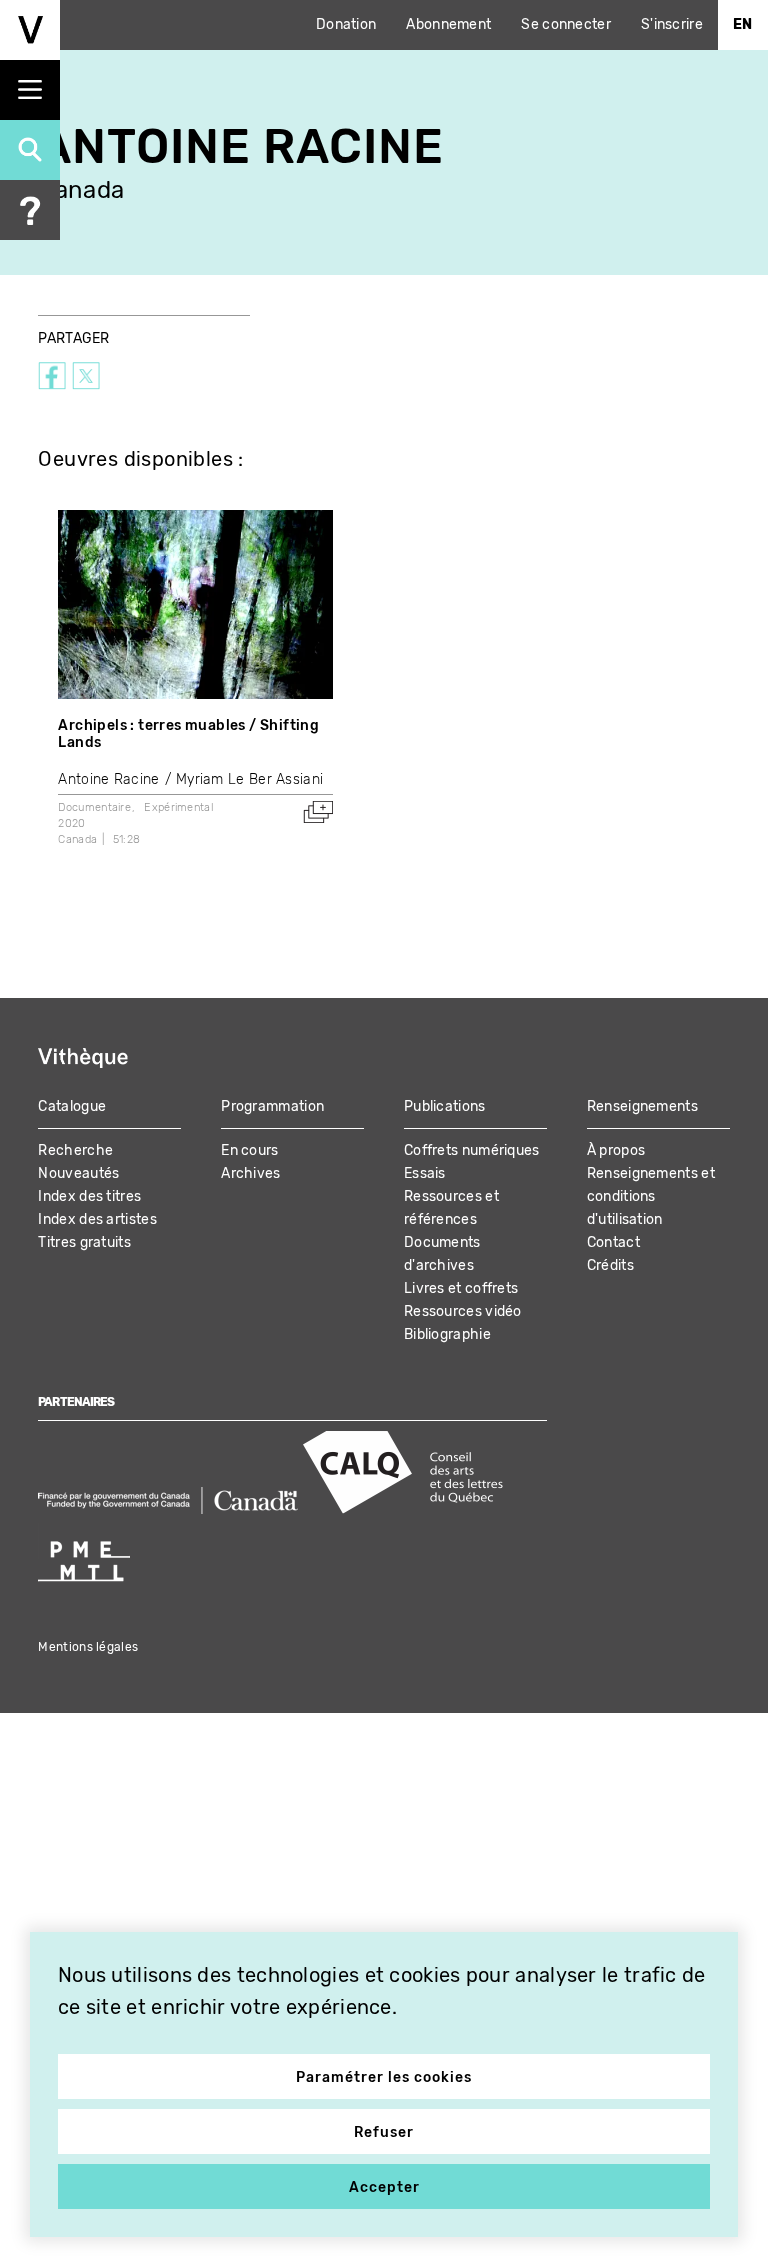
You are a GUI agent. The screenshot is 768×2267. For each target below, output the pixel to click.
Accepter (384, 2187)
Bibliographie (447, 1334)
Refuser (384, 2132)
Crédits (610, 1265)
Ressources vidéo (463, 1311)
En (743, 24)
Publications (445, 1106)
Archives (250, 1173)
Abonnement (448, 24)
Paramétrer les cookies (384, 2077)
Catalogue (72, 1106)
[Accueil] (30, 30)
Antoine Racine (108, 779)
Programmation (272, 1106)
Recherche (75, 1150)
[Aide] (30, 210)
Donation (346, 24)
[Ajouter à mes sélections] (318, 812)
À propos (616, 1150)
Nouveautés (78, 1173)
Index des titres (89, 1196)
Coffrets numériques (472, 1150)
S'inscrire (672, 24)
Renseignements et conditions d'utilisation (651, 1196)
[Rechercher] (30, 150)
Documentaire (94, 807)
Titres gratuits (84, 1242)
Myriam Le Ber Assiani (249, 779)
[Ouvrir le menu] (30, 90)
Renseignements (642, 1106)
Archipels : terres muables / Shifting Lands (188, 734)
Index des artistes (97, 1219)
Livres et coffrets (461, 1288)
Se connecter (566, 24)
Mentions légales (88, 1647)
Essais (425, 1173)
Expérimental (178, 807)
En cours (249, 1150)
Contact (613, 1242)
